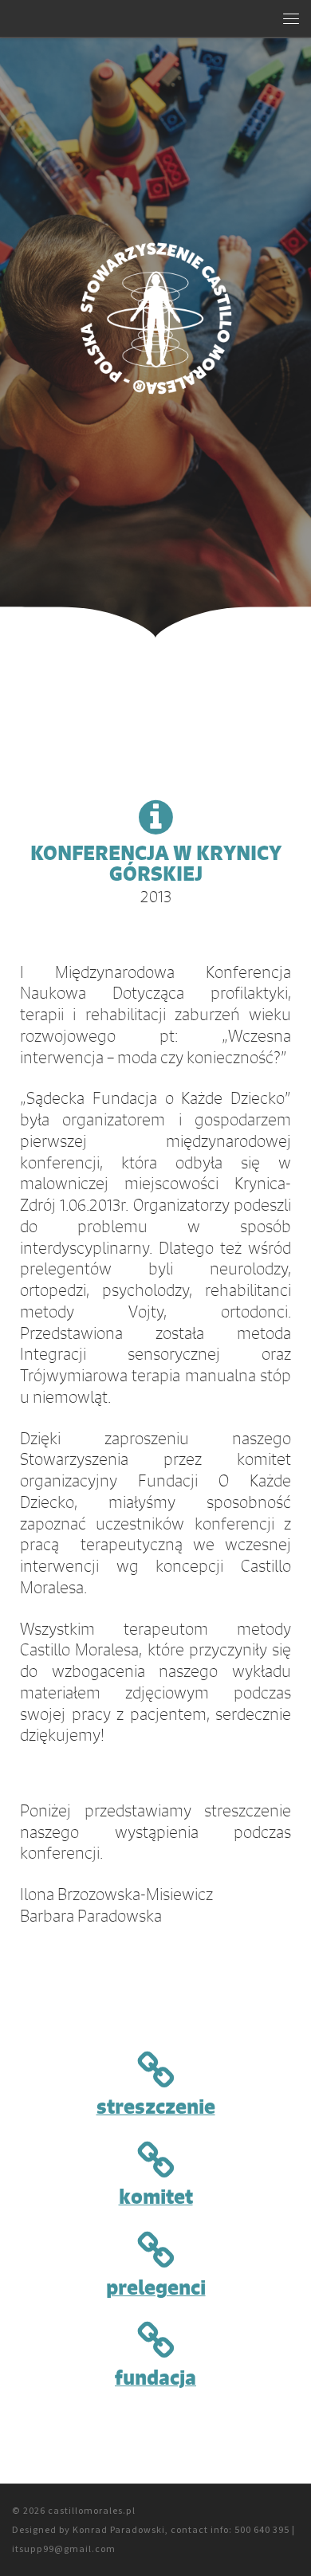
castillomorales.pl (92, 2510)
